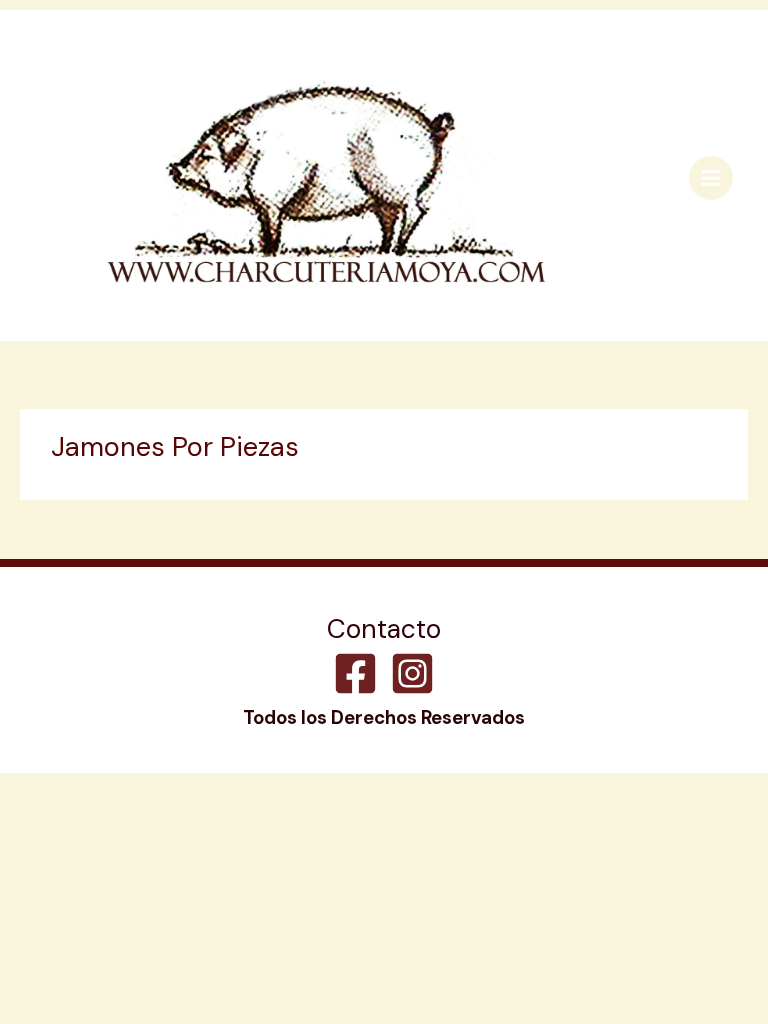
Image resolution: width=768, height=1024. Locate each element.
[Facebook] (355, 673)
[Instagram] (412, 673)
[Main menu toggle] (711, 178)
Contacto (384, 629)
